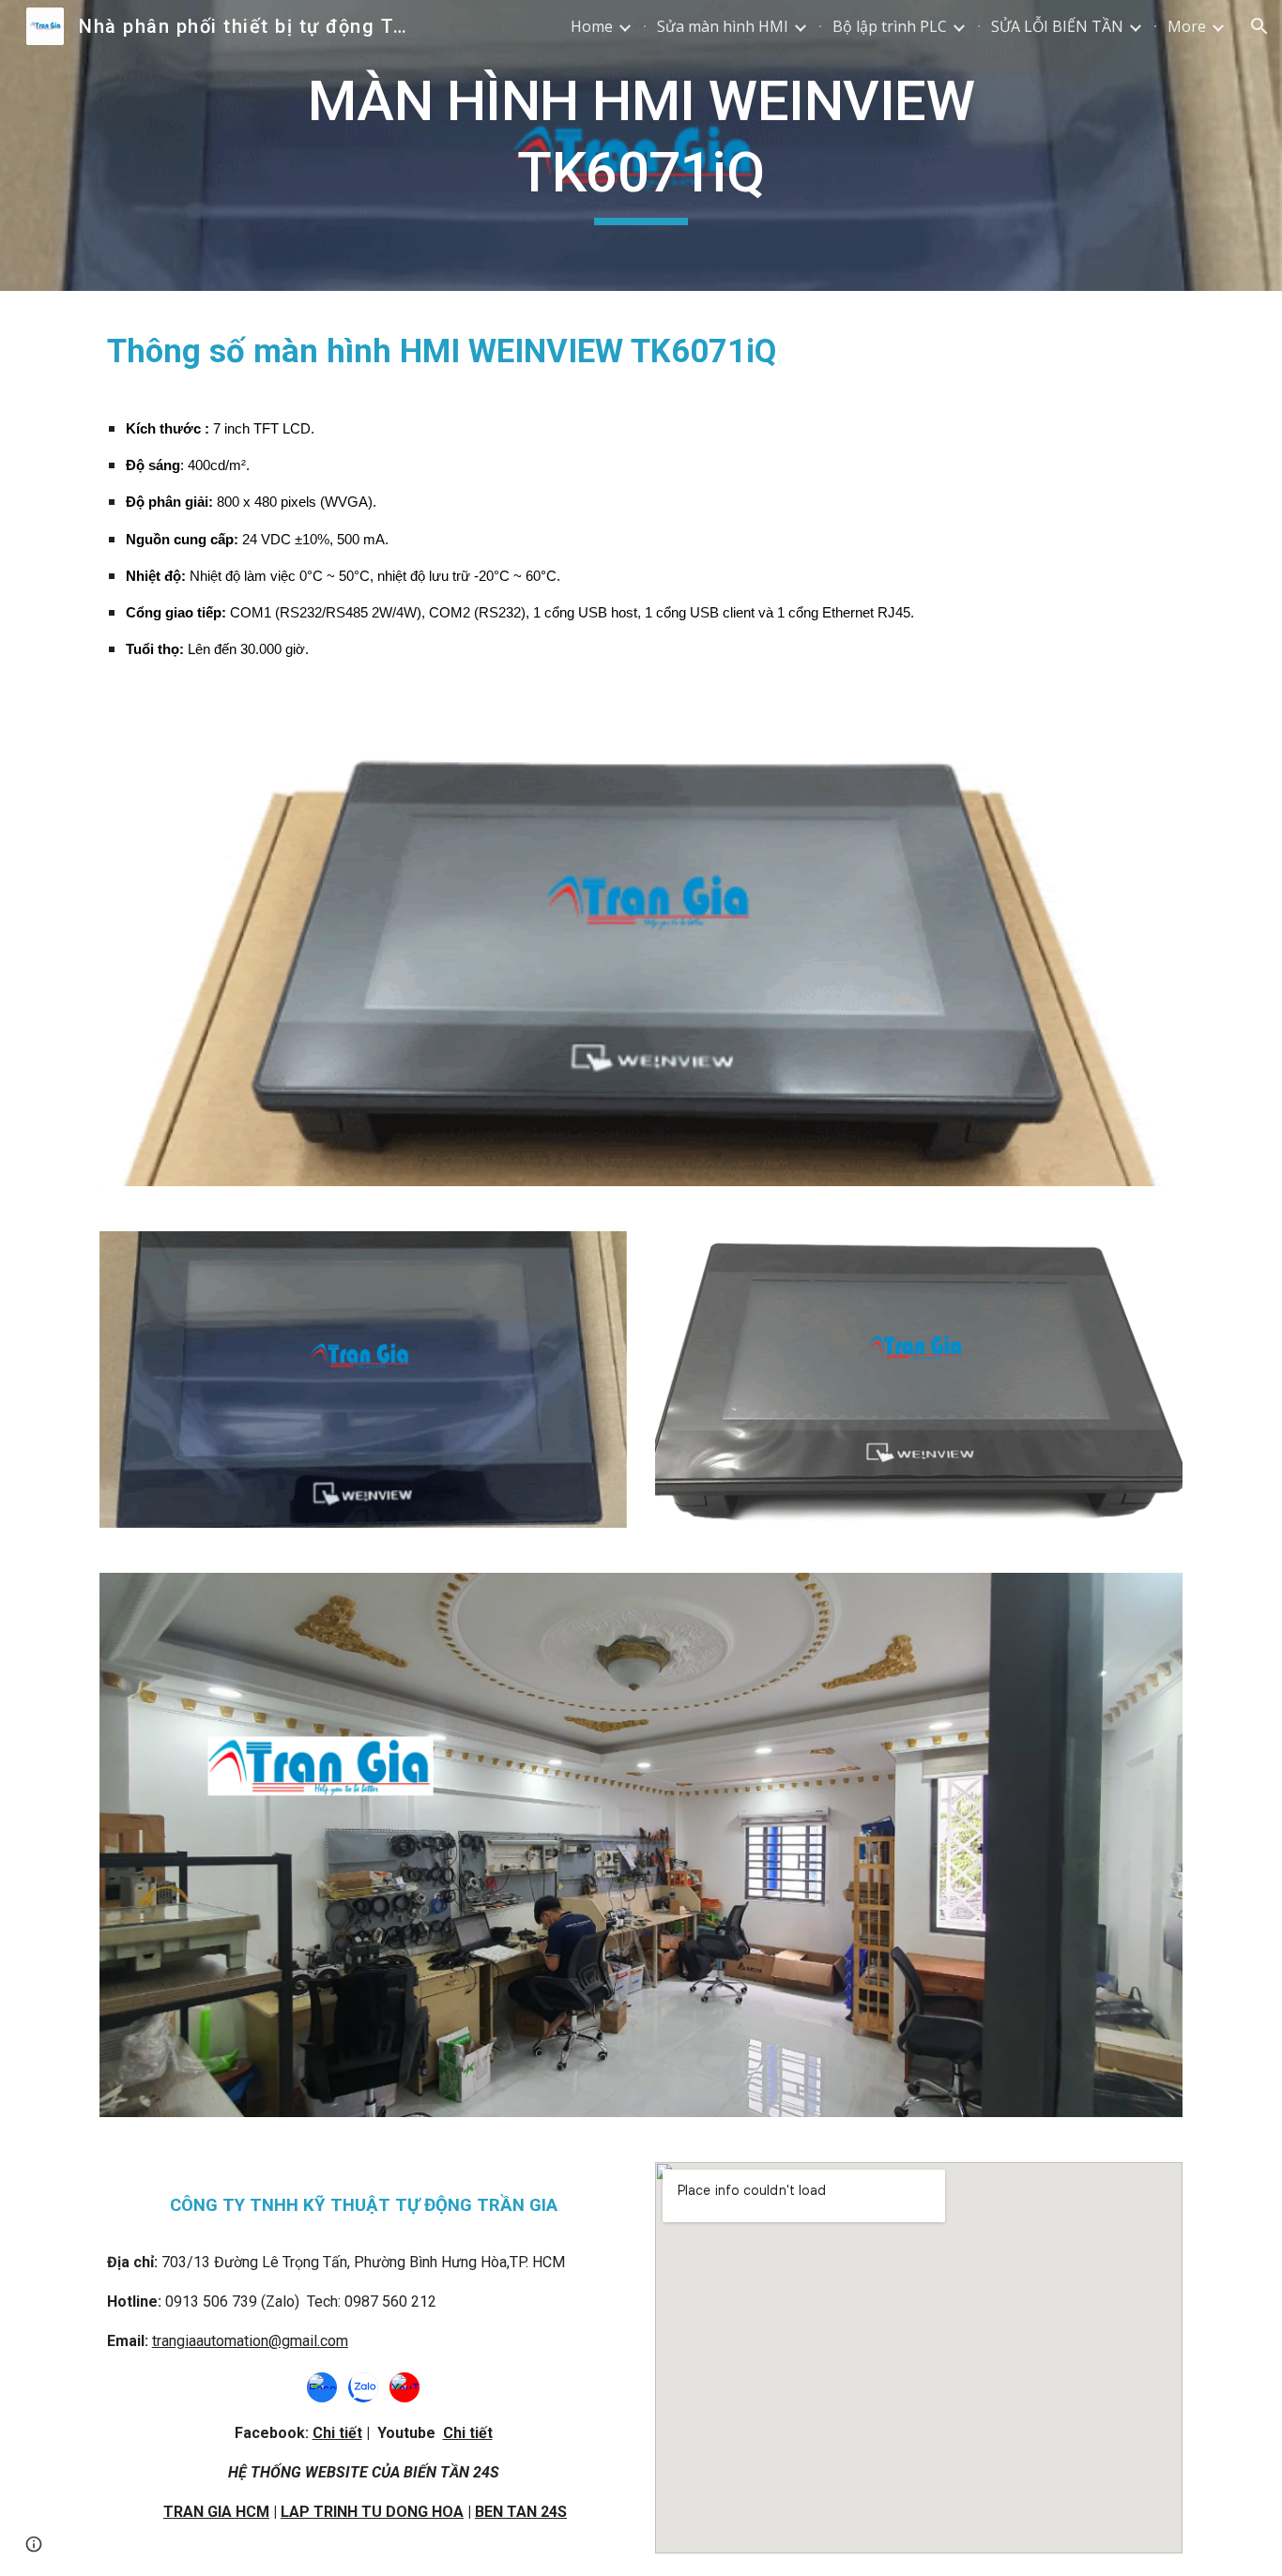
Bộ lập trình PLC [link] (890, 26)
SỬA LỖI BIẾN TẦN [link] (1057, 26)
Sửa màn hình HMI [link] (723, 26)
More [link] (1187, 26)
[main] (641, 145)
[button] (1259, 26)
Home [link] (592, 26)
